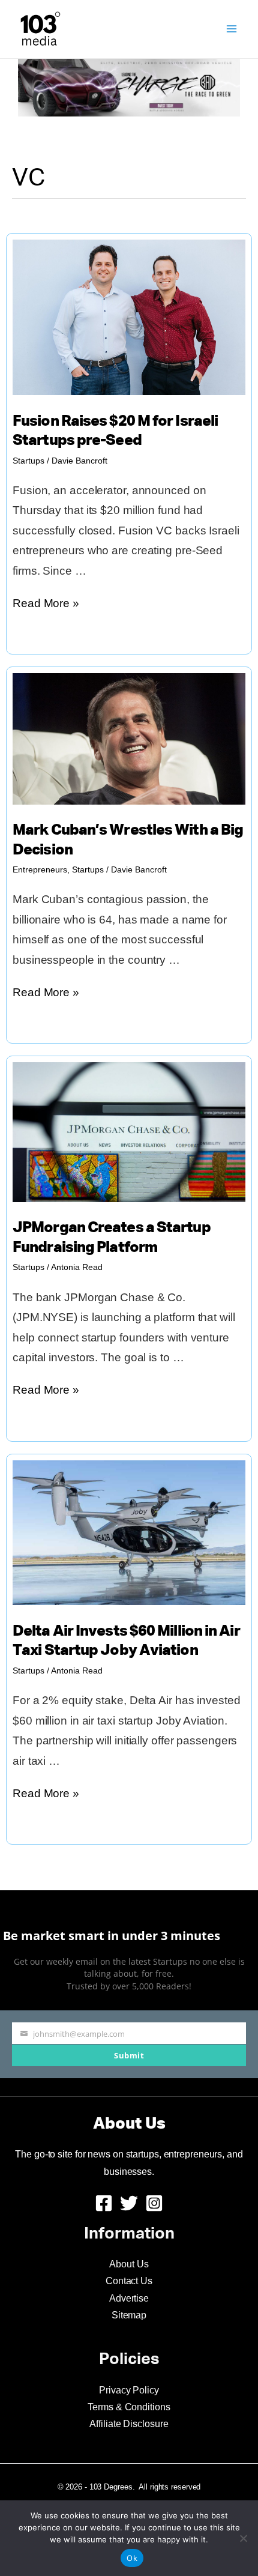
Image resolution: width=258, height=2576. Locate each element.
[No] (243, 2538)
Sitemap (129, 2315)
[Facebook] (104, 2203)
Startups (28, 461)
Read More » (46, 605)
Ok (132, 2558)
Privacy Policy (129, 2390)
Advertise (129, 2298)
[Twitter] (129, 2203)
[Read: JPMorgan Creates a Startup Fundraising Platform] (129, 1132)
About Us (129, 2264)
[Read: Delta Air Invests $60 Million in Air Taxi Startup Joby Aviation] (129, 1532)
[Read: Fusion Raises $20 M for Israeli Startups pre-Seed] (129, 317)
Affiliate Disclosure (129, 2424)
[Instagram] (154, 2203)
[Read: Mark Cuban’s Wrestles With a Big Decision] (129, 738)
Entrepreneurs (40, 869)
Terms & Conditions (129, 2407)
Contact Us (129, 2281)
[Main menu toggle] (232, 29)
